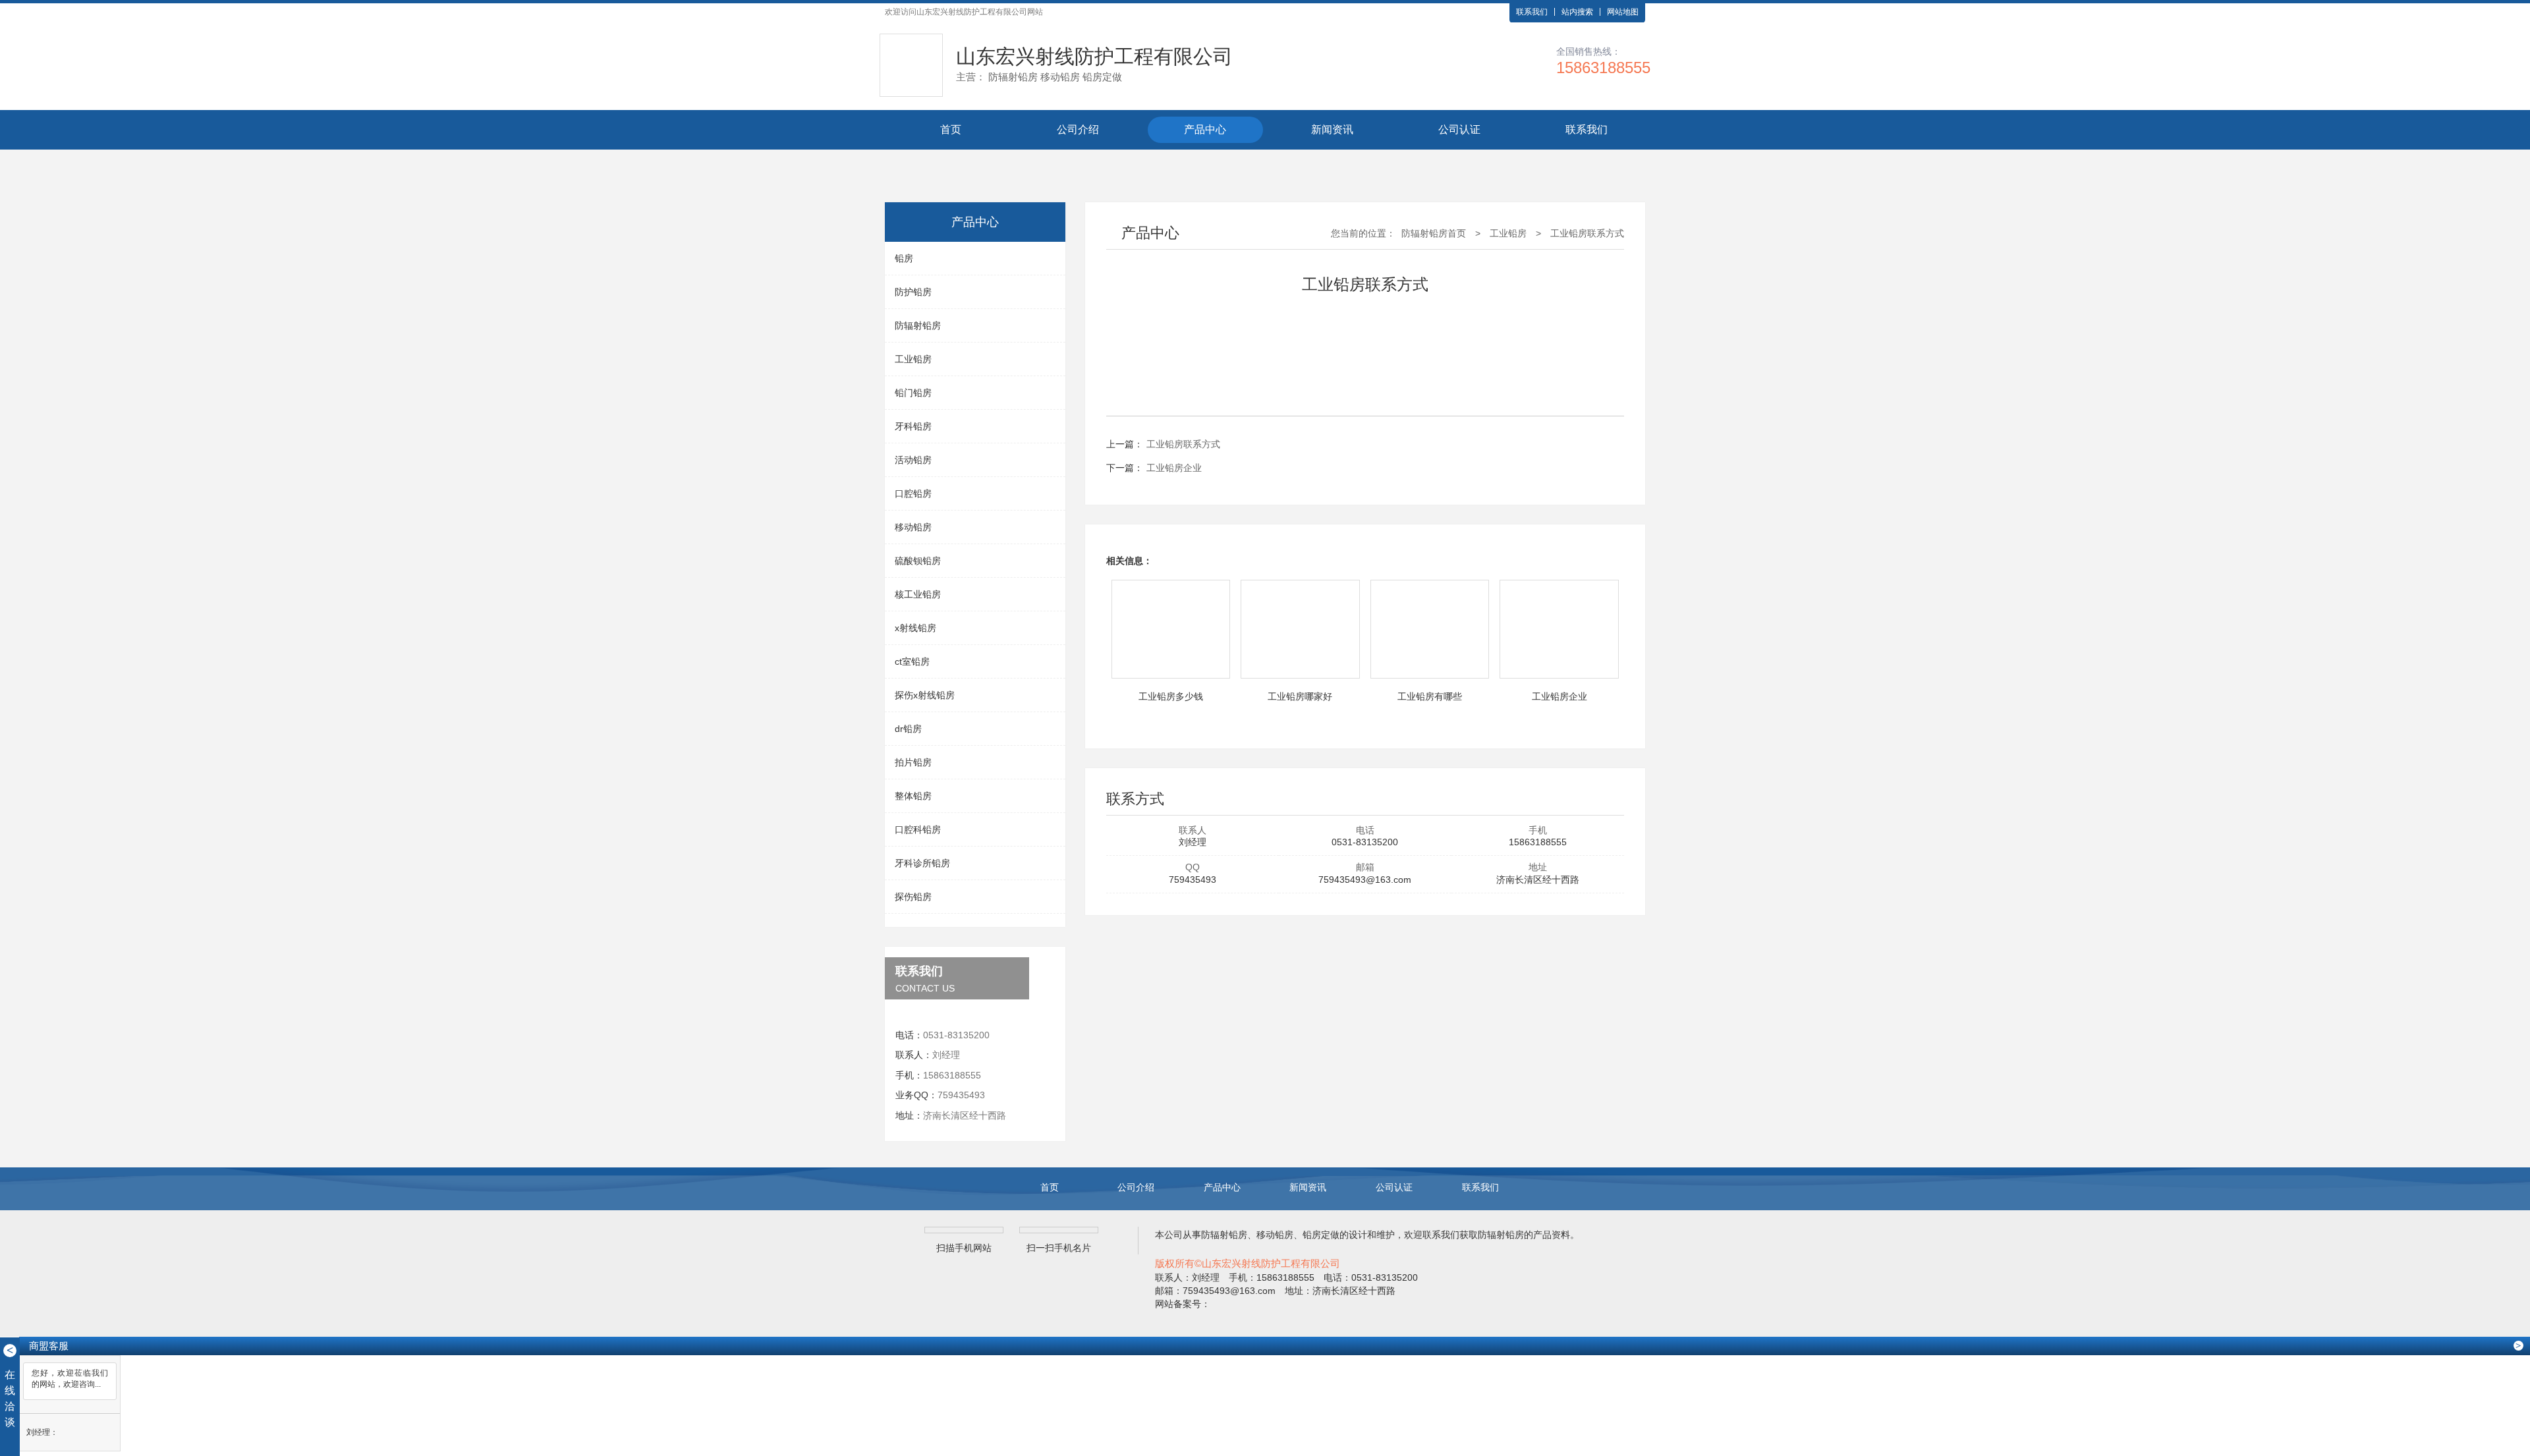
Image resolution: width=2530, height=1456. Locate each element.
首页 (951, 129)
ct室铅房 (912, 661)
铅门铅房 (913, 393)
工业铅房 (913, 359)
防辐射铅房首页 (1434, 233)
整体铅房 (913, 796)
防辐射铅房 (918, 325)
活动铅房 (913, 460)
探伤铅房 (913, 897)
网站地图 (1623, 12)
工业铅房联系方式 (1587, 233)
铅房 (904, 258)
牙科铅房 (913, 426)
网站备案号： (1183, 1304)
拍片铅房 (913, 762)
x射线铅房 (915, 628)
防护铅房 (913, 292)
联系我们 (1532, 12)
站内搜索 (1577, 12)
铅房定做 (1321, 1235)
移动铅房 (913, 527)
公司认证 (1459, 129)
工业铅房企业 (1174, 468)
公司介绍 (1078, 129)
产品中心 (1205, 129)
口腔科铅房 (918, 829)
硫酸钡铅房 (918, 561)
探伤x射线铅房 (925, 695)
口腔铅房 (913, 493)
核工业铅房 (918, 594)
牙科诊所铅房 (922, 863)
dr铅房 (908, 729)
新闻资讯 (1332, 129)
